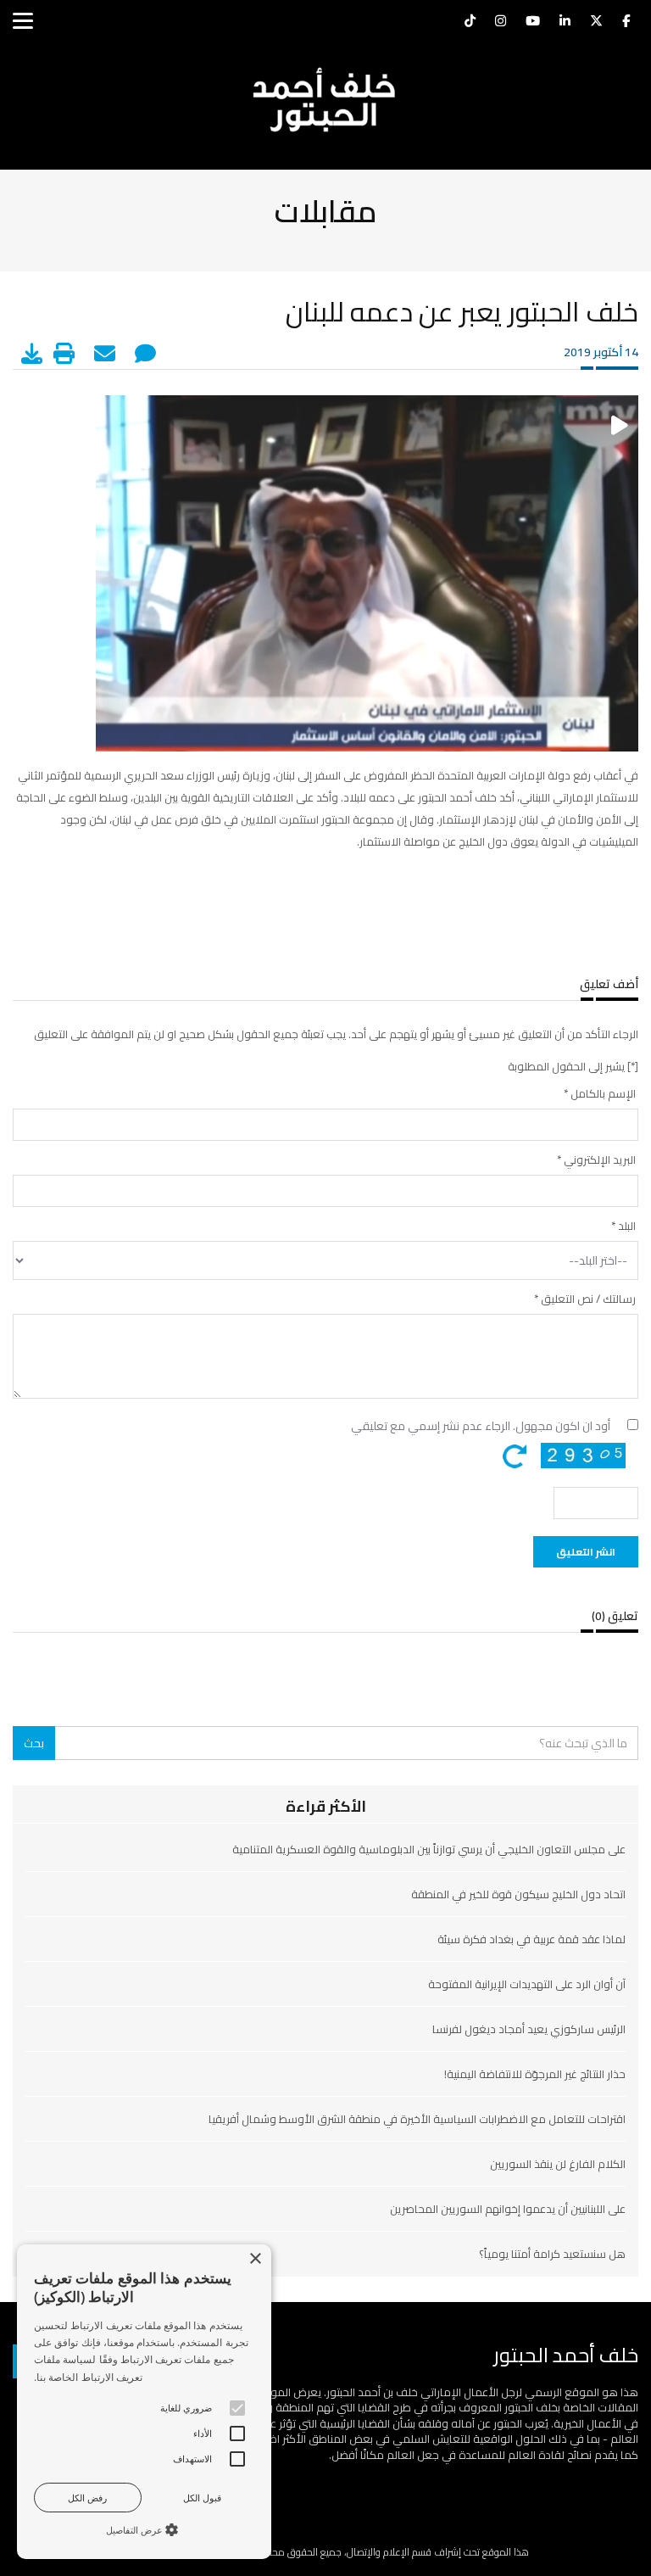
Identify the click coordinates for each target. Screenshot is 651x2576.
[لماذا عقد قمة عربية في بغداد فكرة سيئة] (325, 1966)
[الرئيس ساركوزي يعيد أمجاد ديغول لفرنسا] (325, 2056)
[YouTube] (533, 23)
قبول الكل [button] (202, 2498)
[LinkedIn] (565, 23)
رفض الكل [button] (87, 2498)
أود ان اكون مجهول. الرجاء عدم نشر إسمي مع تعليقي (481, 1426)
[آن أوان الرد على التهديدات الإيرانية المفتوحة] (325, 2011)
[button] (144, 2529)
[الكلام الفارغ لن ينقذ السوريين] (325, 2191)
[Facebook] (626, 23)
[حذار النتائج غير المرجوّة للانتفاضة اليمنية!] (325, 2101)
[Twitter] (596, 23)
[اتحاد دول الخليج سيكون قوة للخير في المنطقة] (325, 1921)
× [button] (256, 2259)
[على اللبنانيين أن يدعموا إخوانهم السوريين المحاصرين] (325, 2236)
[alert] (144, 2402)
